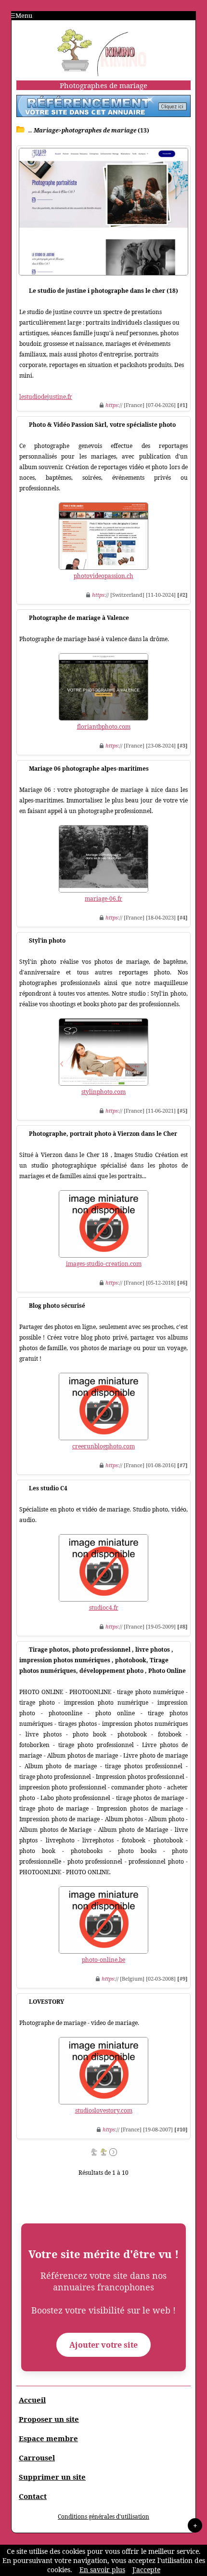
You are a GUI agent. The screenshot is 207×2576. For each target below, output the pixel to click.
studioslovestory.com (104, 2110)
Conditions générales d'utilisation (103, 2517)
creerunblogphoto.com (103, 1446)
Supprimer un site (52, 2477)
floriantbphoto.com (104, 727)
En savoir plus (102, 2569)
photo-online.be (103, 1960)
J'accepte (146, 2569)
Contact (33, 2496)
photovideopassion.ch (103, 576)
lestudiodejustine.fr (46, 397)
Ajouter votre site (103, 2345)
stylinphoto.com (103, 1092)
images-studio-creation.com (104, 1264)
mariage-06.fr (103, 899)
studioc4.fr (104, 1608)
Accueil (32, 2400)
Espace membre (48, 2438)
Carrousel (37, 2458)
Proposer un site (49, 2419)
